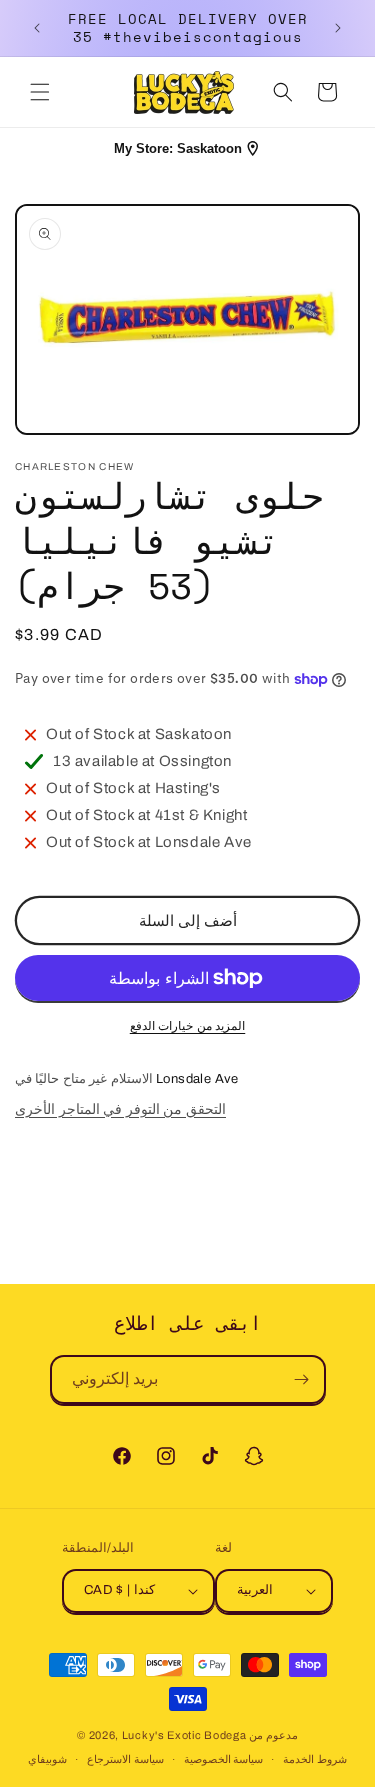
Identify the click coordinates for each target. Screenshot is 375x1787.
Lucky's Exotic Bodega (184, 1735)
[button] (40, 92)
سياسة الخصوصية (224, 1759)
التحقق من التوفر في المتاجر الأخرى (120, 1109)
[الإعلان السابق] (37, 28)
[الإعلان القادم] (338, 28)
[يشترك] (302, 1379)
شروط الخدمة (315, 1759)
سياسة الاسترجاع (125, 1759)
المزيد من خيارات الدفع (188, 1026)
